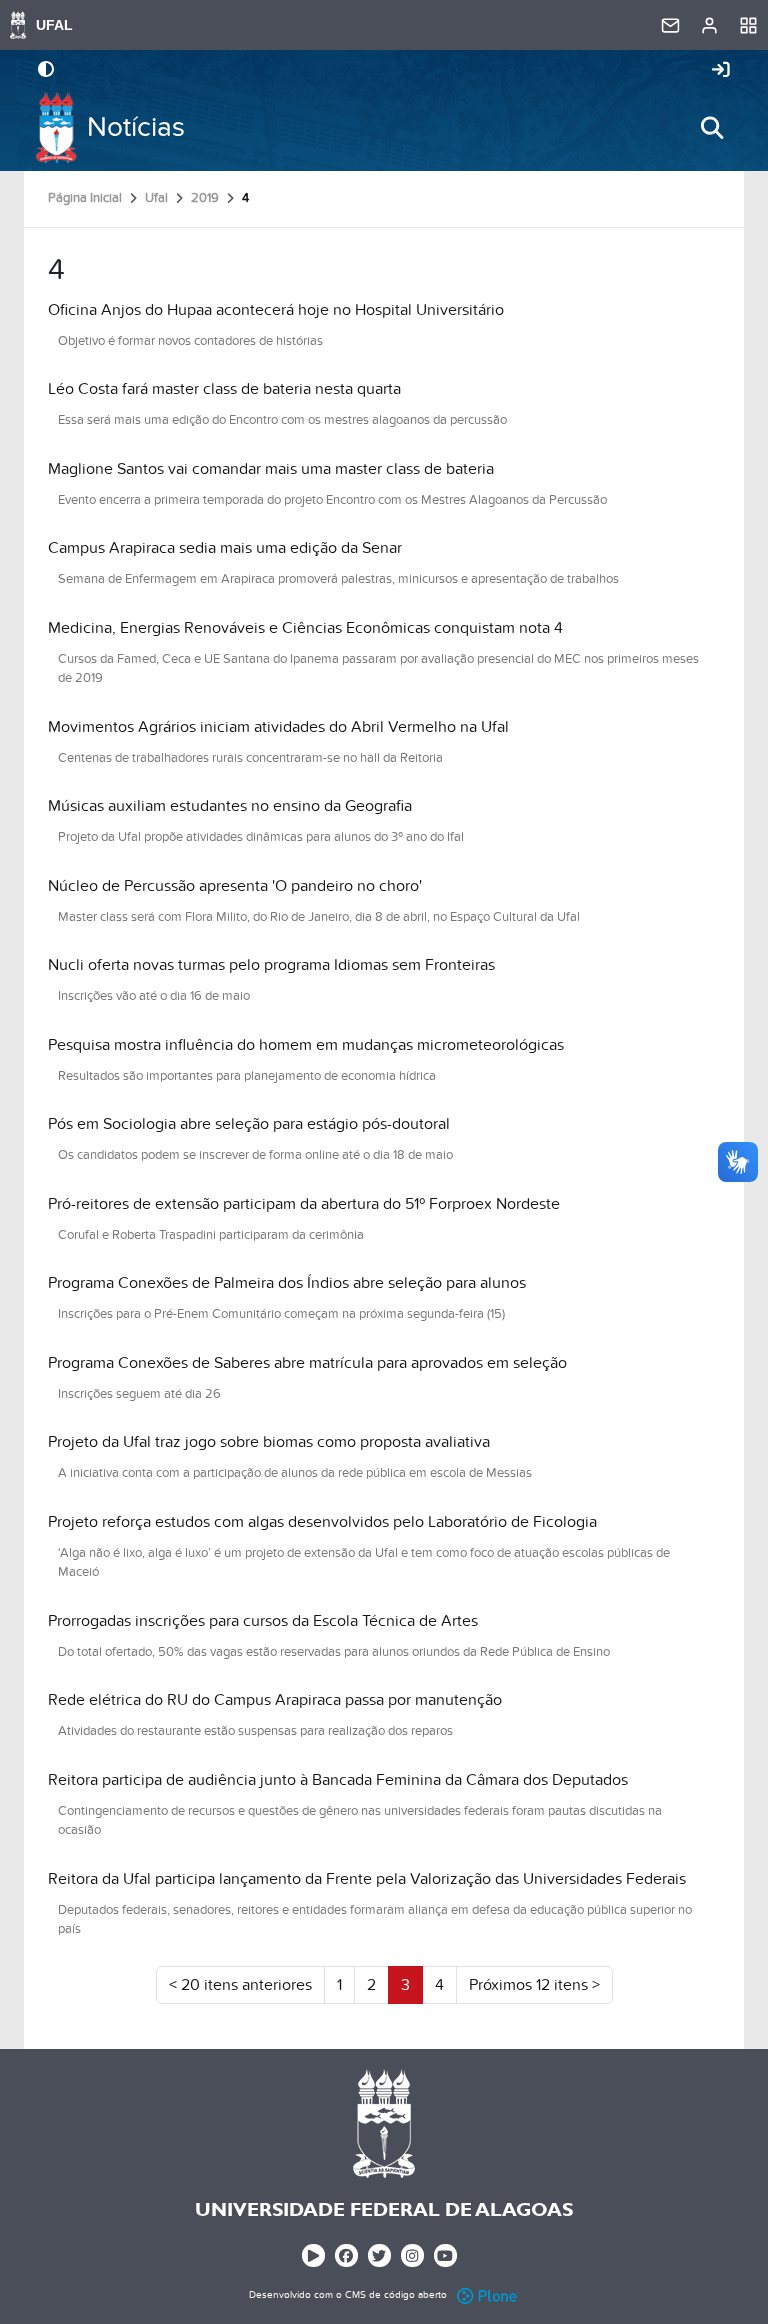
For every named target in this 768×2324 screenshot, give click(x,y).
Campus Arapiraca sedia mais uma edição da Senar (225, 548)
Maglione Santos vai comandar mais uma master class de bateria (271, 469)
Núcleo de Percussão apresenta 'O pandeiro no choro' (235, 886)
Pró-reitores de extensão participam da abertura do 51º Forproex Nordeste (304, 1204)
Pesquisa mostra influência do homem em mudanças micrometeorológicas (306, 1045)
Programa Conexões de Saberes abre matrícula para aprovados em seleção (307, 1363)
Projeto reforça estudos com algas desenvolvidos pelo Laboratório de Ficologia (322, 1522)
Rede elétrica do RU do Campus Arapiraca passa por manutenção (275, 1700)
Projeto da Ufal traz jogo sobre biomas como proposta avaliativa (269, 1442)
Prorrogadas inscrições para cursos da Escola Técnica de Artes (263, 1621)
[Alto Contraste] (46, 71)
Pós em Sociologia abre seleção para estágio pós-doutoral (249, 1124)
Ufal (156, 198)
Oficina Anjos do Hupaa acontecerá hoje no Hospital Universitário (276, 310)
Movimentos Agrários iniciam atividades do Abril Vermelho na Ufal (278, 727)
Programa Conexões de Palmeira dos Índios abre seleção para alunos (287, 1283)
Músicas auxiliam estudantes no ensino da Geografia (230, 806)
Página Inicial (85, 198)
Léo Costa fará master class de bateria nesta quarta (224, 389)
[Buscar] (712, 128)
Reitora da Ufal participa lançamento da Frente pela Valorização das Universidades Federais (367, 1879)
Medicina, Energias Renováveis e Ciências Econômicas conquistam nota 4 (305, 628)
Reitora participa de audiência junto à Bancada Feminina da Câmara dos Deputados (338, 1780)
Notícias (136, 127)
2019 (205, 198)
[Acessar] (721, 71)
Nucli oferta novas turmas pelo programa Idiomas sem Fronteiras (271, 965)
